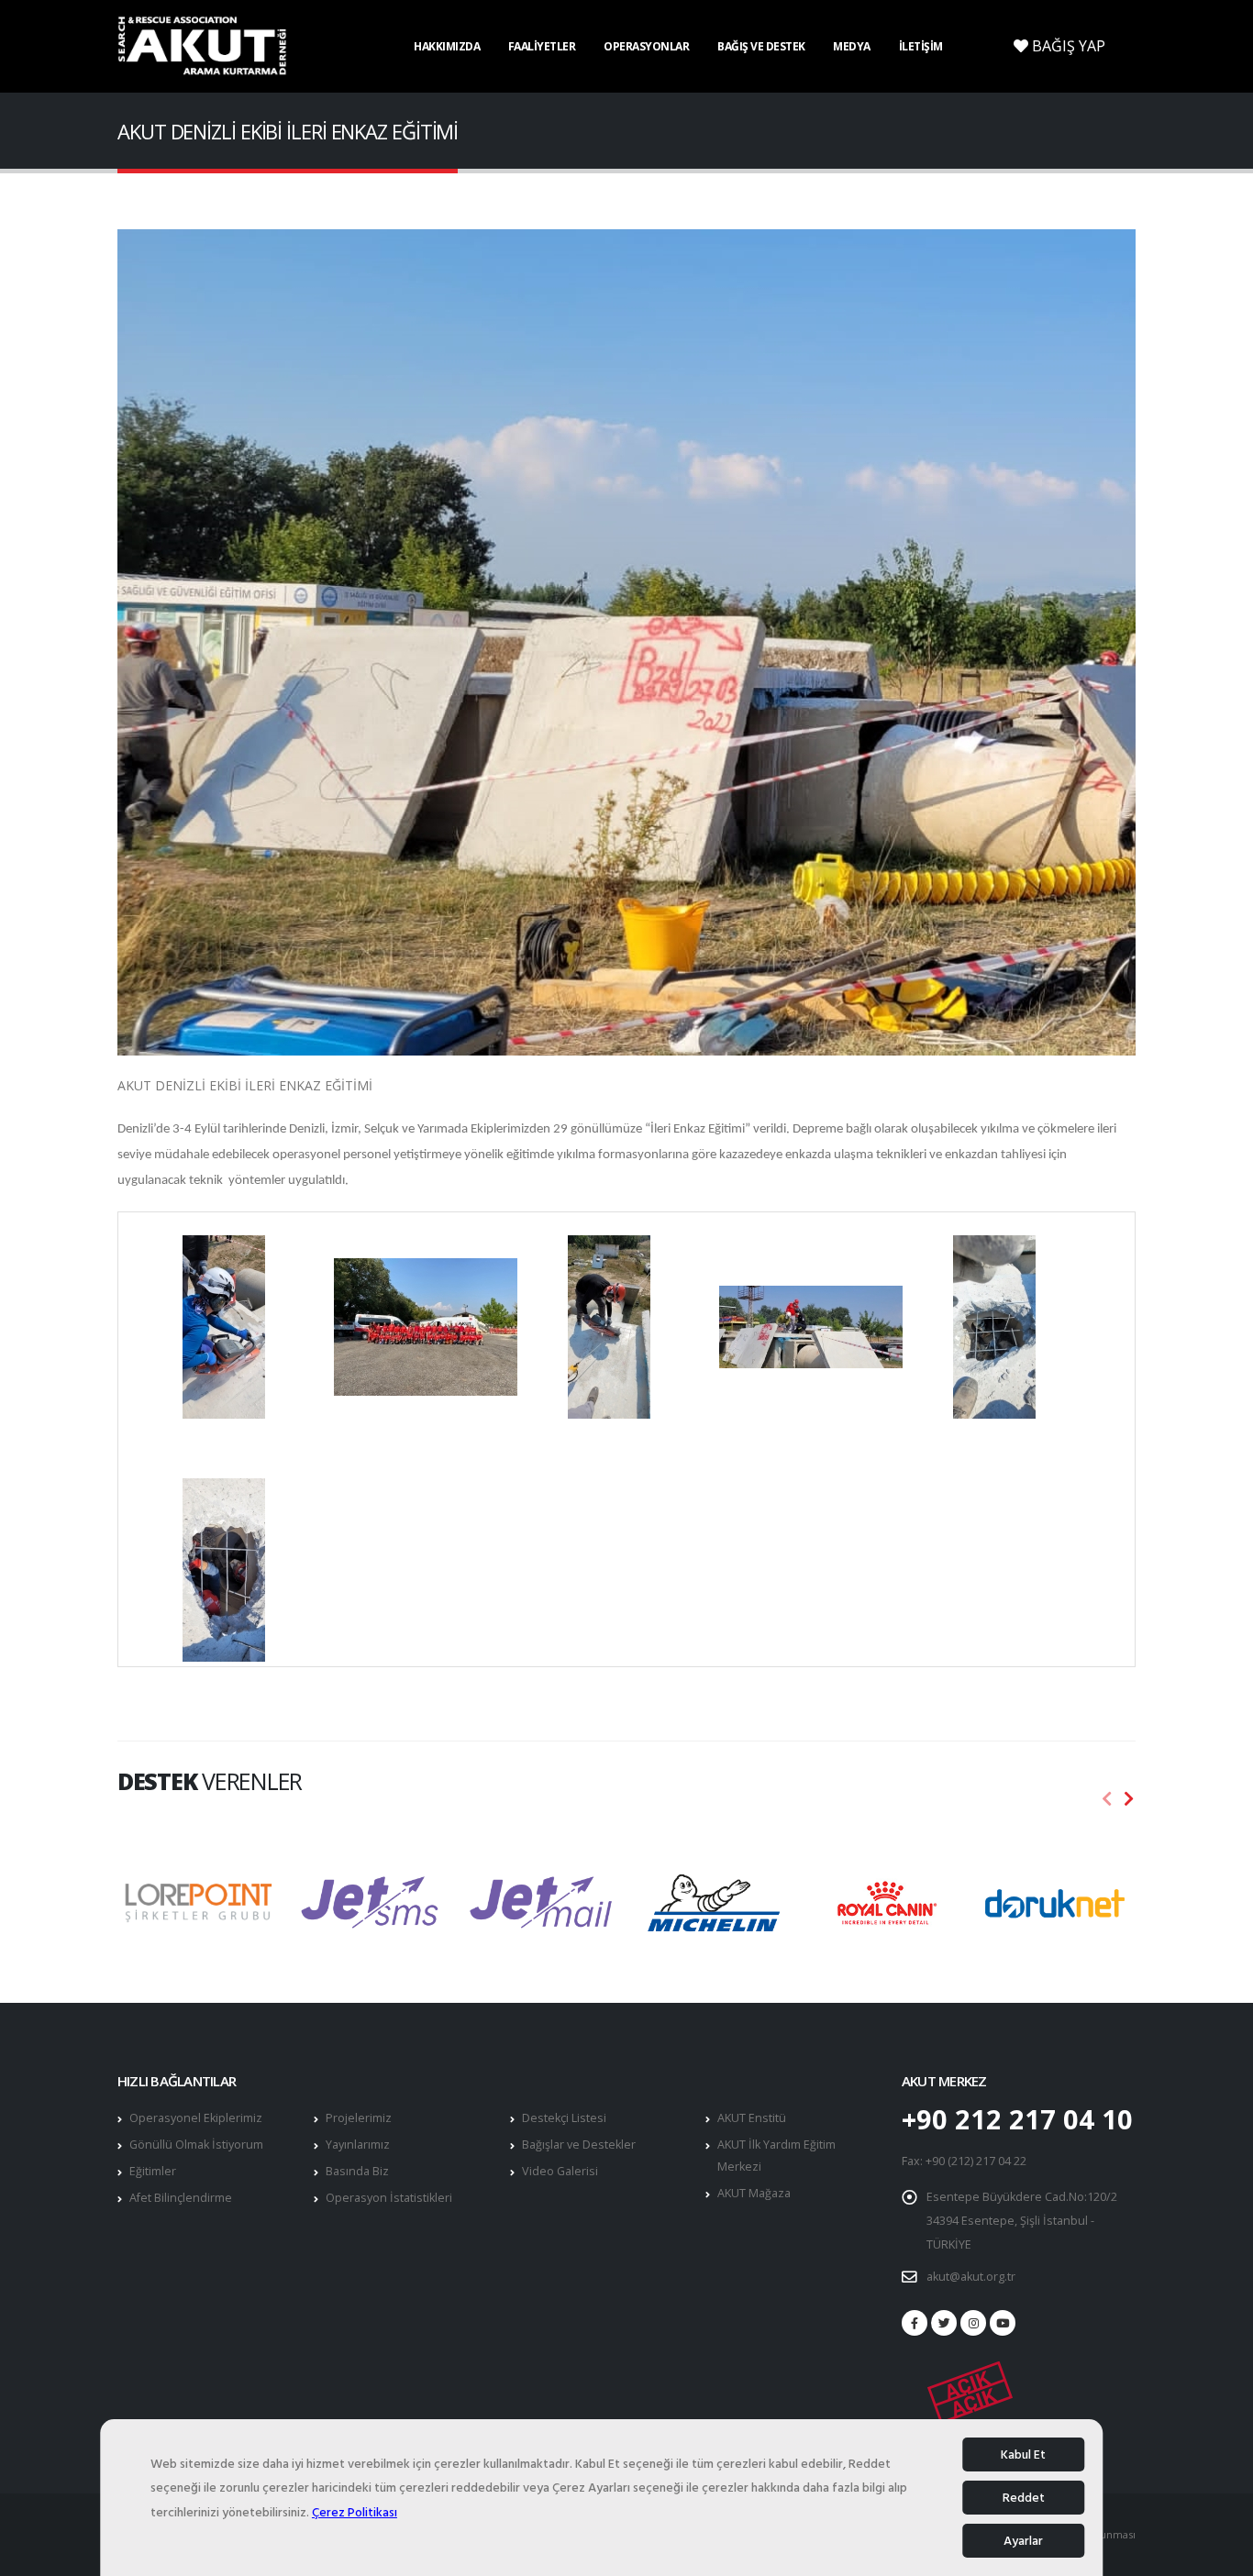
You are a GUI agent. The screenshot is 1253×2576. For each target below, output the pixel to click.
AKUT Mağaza (754, 2193)
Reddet (1024, 2498)
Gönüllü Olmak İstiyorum (196, 2145)
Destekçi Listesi (564, 2118)
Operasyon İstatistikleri (389, 2198)
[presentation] (1107, 1799)
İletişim (921, 46)
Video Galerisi (560, 2171)
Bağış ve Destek (761, 46)
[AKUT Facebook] (915, 2323)
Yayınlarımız (358, 2145)
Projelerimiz (359, 2118)
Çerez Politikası (355, 2512)
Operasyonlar (646, 46)
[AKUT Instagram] (973, 2323)
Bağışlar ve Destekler (579, 2145)
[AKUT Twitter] (944, 2323)
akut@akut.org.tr (971, 2277)
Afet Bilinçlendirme (181, 2198)
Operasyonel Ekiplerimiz (196, 2118)
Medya (852, 46)
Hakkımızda (447, 46)
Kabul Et (1023, 2454)
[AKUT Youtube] (1003, 2323)
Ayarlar (1023, 2541)
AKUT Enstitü (752, 2118)
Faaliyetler (542, 46)
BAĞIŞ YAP (1067, 46)
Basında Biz (357, 2171)
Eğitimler (153, 2171)
